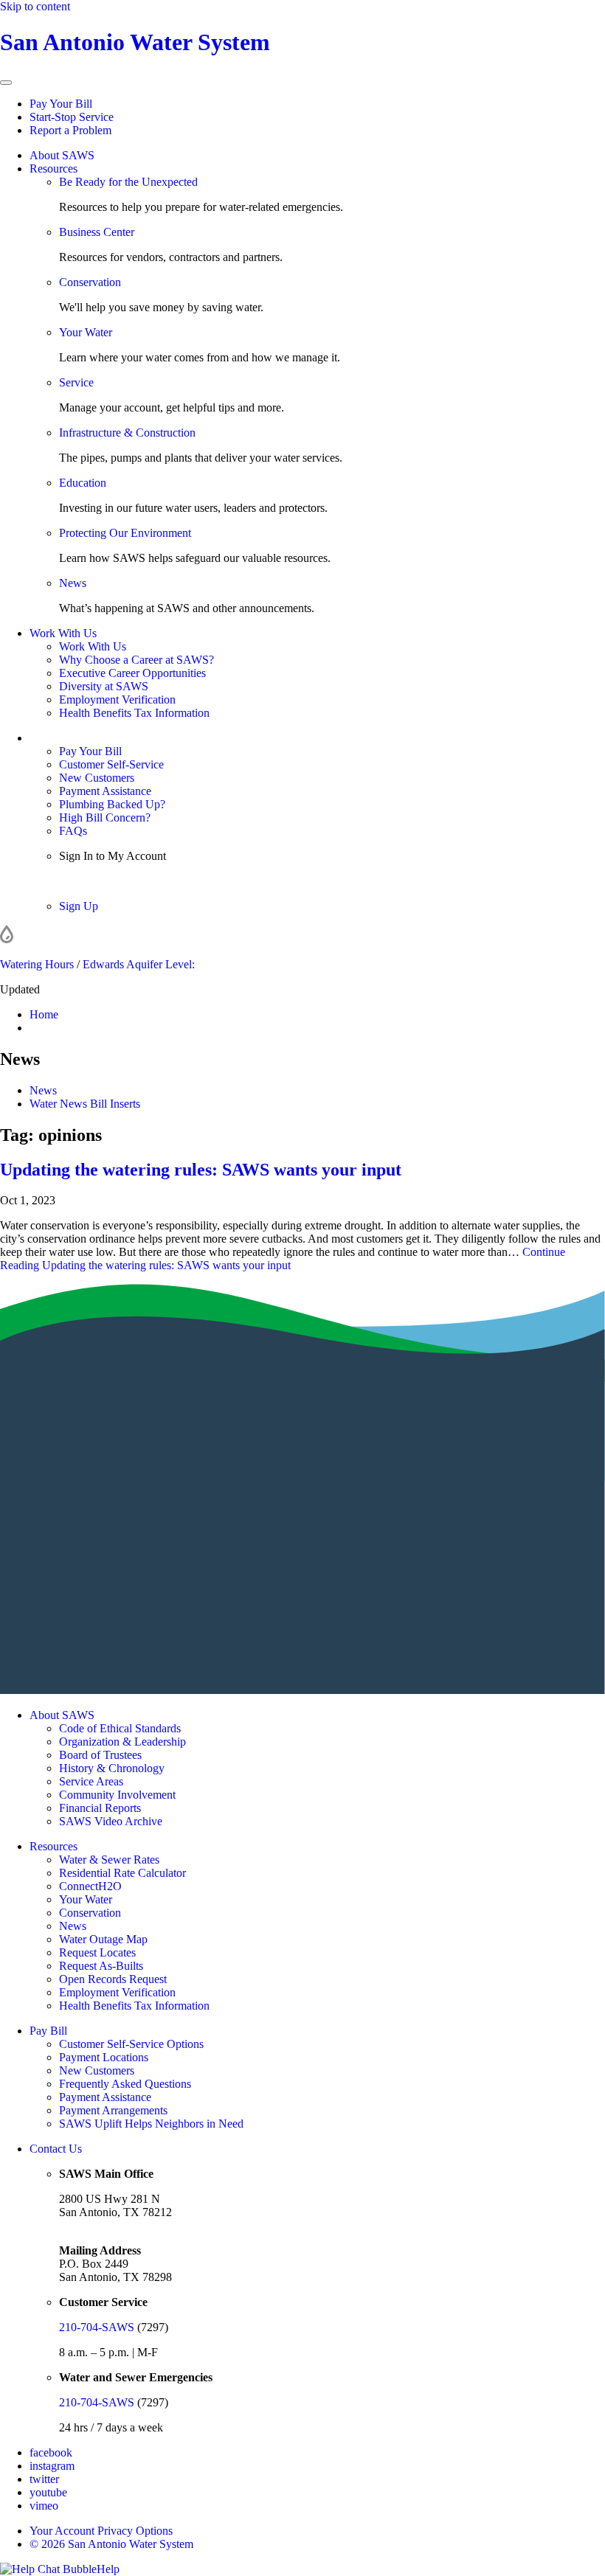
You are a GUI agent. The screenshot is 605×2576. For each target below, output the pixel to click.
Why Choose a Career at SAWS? (136, 660)
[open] (6, 83)
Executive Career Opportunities (132, 673)
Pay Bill (48, 2031)
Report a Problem (70, 130)
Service (76, 382)
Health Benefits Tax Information (134, 713)
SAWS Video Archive (111, 1821)
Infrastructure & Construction (127, 433)
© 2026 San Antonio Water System (111, 2544)
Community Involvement (117, 1795)
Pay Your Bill (61, 104)
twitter (44, 2479)
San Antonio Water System (135, 42)
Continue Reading (283, 1259)
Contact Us (56, 2149)
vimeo (44, 2506)
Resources (53, 169)
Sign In (76, 881)
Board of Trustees (100, 1755)
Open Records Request (113, 1979)
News (73, 583)
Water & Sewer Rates (109, 1860)
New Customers (97, 778)
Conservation (90, 282)
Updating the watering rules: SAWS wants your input (201, 1170)
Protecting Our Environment (125, 533)
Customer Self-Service (111, 764)
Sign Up (79, 906)
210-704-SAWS (97, 2327)
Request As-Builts (101, 1966)
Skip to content (35, 6)
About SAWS (62, 155)
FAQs (73, 831)
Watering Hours (37, 964)
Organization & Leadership (122, 1742)
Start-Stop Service (72, 117)
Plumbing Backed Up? (112, 804)
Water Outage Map (103, 1939)
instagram (52, 2466)
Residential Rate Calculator (122, 1873)
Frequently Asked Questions (125, 2084)
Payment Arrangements (113, 2110)
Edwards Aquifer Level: (139, 964)
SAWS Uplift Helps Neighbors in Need (151, 2124)
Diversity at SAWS (104, 686)
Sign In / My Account (80, 738)
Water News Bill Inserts (85, 1104)
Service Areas (91, 1781)
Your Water (86, 332)
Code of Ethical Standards (120, 1728)
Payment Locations (104, 2057)
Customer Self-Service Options (131, 2044)
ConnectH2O (90, 1886)
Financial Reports (100, 1808)
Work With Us (63, 633)
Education (83, 483)
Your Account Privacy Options (101, 2531)
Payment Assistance (105, 791)
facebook (51, 2452)
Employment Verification (117, 699)
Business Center (97, 232)
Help (108, 2569)
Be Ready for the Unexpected (128, 182)
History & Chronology (112, 1768)
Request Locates (97, 1952)
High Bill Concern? (105, 817)
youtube (48, 2492)
